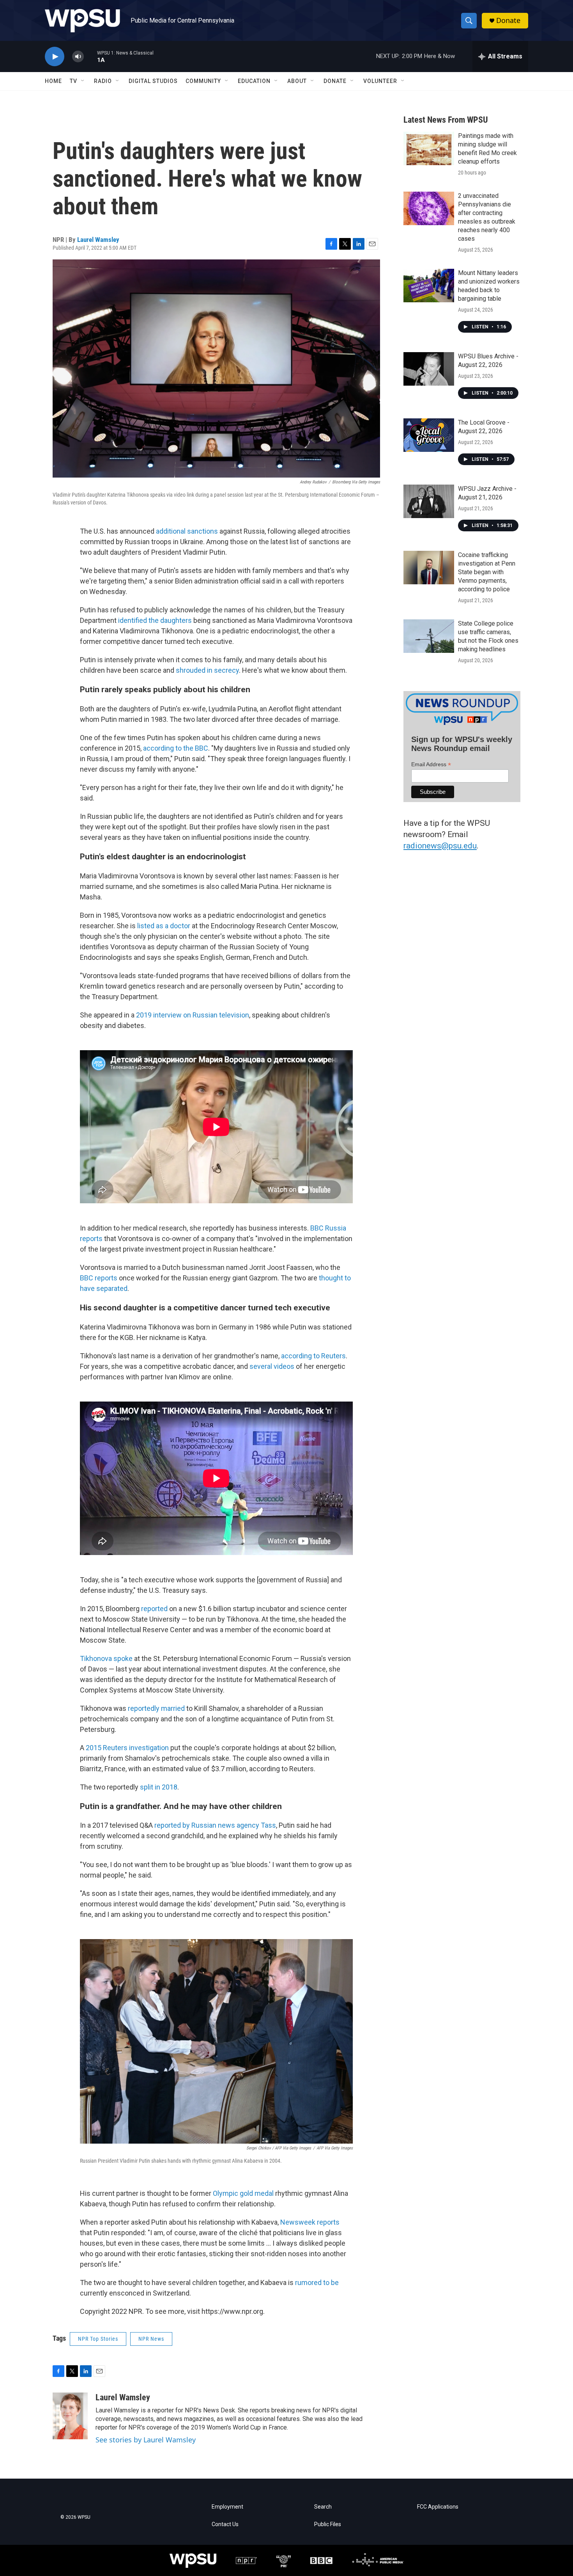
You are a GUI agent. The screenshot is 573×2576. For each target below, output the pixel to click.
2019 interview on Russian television (193, 1015)
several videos (272, 1366)
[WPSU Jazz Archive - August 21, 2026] (429, 501)
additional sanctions (187, 531)
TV (73, 81)
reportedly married (156, 1708)
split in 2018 (159, 1787)
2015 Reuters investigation (127, 1748)
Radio (103, 81)
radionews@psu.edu (440, 846)
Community (203, 81)
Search (323, 2507)
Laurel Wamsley (98, 240)
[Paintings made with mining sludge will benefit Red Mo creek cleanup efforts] (429, 148)
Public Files (328, 2524)
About (297, 81)
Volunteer (380, 81)
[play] (55, 57)
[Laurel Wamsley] (70, 2416)
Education (254, 81)
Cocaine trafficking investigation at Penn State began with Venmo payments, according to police (487, 572)
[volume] (78, 57)
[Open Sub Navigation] (83, 81)
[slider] (90, 56)
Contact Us (225, 2524)
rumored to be (317, 2282)
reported (155, 1609)
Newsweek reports (310, 2222)
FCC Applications (438, 2507)
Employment (227, 2507)
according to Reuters (313, 1356)
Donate (508, 20)
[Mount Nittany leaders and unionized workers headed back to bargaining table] (429, 286)
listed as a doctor (164, 926)
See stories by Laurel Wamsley (146, 2440)
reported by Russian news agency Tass (215, 1825)
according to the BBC (176, 748)
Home (53, 81)
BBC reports (99, 1278)
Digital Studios (153, 81)
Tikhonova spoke (106, 1658)
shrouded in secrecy (207, 670)
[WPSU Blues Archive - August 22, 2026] (429, 369)
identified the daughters (154, 620)
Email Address (431, 764)
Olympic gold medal (243, 2193)
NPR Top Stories (98, 2339)
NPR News (151, 2339)
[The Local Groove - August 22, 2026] (429, 435)
